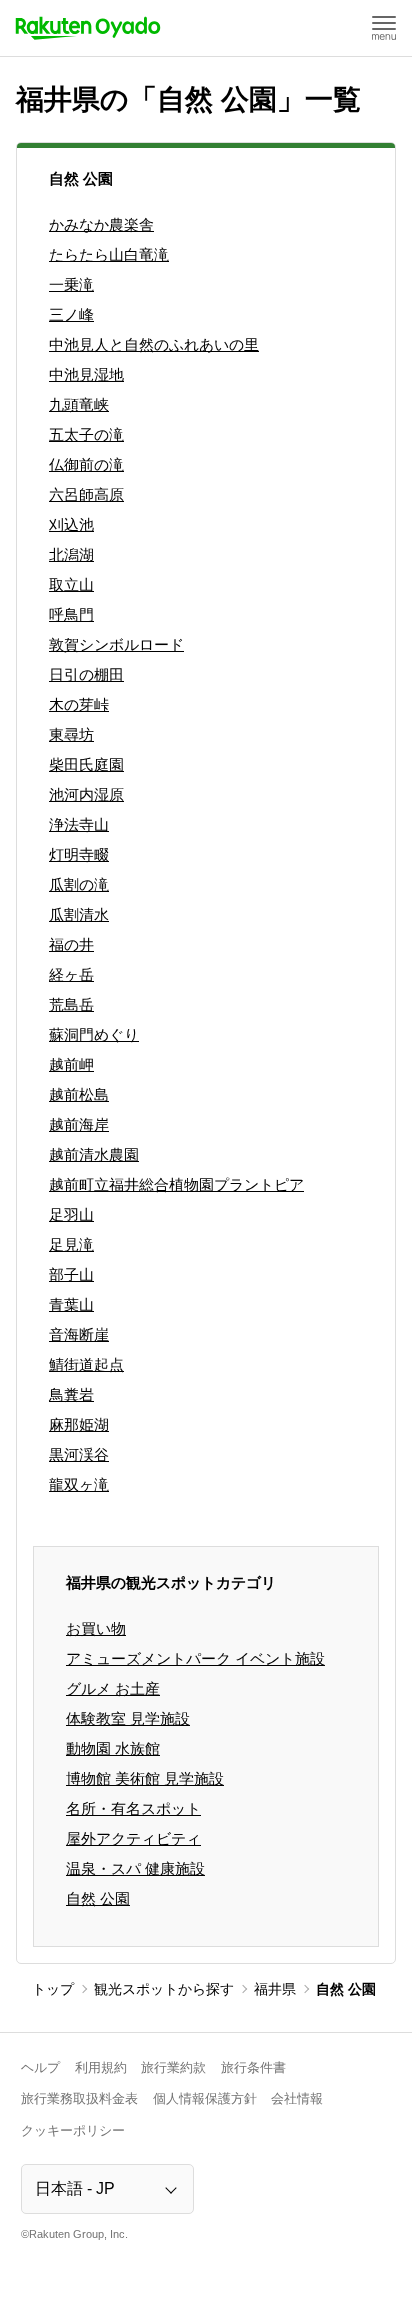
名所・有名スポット (133, 1808)
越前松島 (79, 1094)
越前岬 (71, 1064)
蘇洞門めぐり (94, 1034)
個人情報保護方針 (205, 2098)
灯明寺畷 (79, 854)
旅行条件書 (253, 2067)
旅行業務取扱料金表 (79, 2098)
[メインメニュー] (384, 28)
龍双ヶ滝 (79, 1484)
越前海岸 (79, 1124)
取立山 (71, 584)
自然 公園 (98, 1898)
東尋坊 (71, 734)
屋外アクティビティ (133, 1838)
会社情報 (297, 2098)
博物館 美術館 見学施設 (145, 1778)
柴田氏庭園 (86, 764)
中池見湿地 (86, 374)
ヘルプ (40, 2067)
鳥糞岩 (71, 1394)
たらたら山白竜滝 (109, 254)
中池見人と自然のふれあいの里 (154, 344)
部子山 (71, 1274)
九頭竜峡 (79, 404)
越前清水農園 (94, 1154)
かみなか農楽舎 (101, 224)
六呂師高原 (86, 494)
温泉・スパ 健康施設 (135, 1868)
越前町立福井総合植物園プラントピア (176, 1184)
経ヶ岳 (71, 974)
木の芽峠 (79, 704)
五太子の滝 (86, 434)
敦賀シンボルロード (116, 644)
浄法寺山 (79, 824)
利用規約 (101, 2067)
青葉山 (71, 1304)
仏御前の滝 (86, 464)
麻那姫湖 (79, 1424)
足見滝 (71, 1244)
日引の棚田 (86, 674)
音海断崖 (79, 1334)
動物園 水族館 (113, 1748)
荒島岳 (71, 1004)
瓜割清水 (79, 914)
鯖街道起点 (86, 1364)
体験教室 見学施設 (128, 1718)
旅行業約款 (173, 2067)
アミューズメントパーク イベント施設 (195, 1658)
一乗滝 (71, 284)
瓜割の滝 (79, 884)
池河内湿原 (86, 794)
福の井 (71, 944)
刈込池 (71, 524)
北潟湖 (71, 554)
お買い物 (96, 1628)
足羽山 (71, 1214)
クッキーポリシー (73, 2130)
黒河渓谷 (79, 1454)
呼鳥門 (71, 614)
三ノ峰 (71, 314)
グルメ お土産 (113, 1688)
